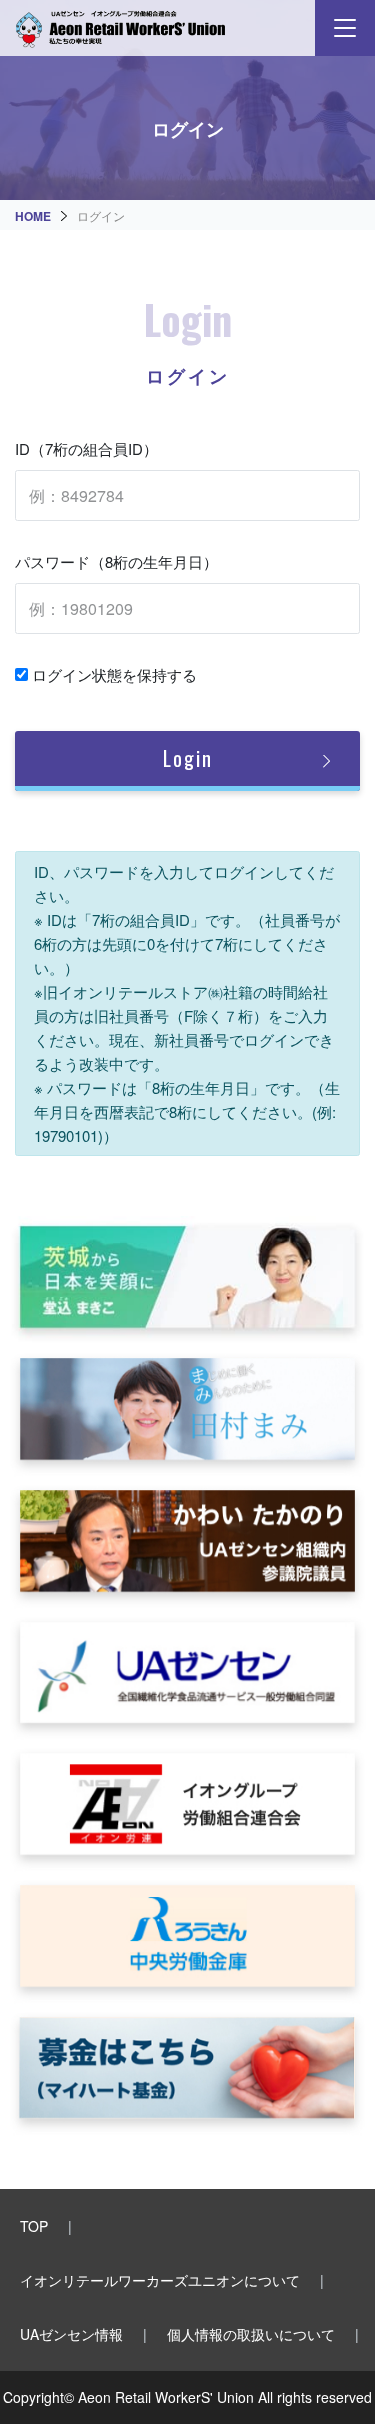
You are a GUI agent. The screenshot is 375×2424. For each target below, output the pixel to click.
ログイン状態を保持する (112, 674)
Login (188, 758)
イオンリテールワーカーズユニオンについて (160, 2280)
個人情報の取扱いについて (251, 2334)
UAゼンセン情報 (71, 2334)
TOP (34, 2226)
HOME (33, 216)
